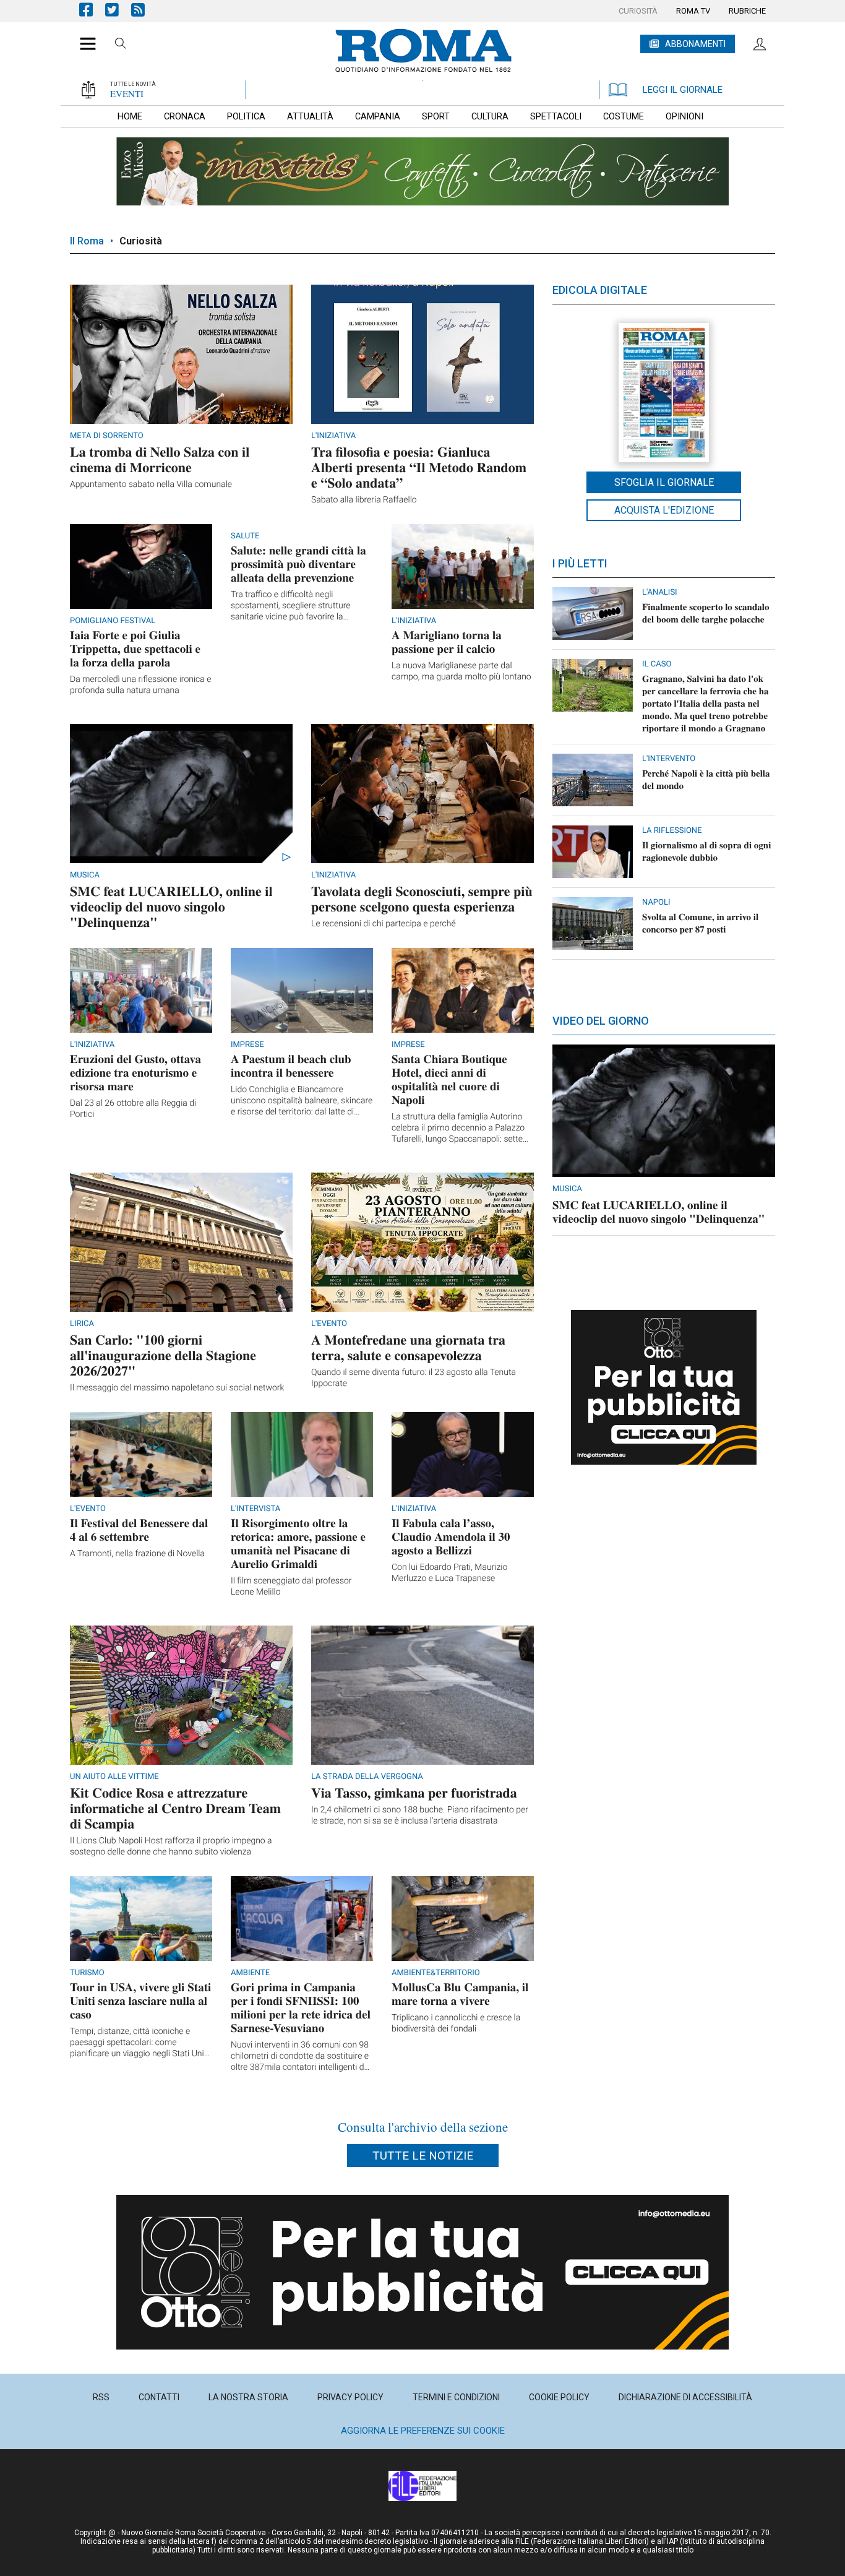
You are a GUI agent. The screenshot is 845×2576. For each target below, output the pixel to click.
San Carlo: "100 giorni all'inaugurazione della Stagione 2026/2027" (163, 1355)
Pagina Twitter (118, 10)
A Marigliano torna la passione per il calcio (447, 642)
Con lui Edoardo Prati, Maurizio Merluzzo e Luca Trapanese (449, 1573)
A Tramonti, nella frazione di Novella (137, 1554)
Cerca (121, 45)
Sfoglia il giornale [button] (664, 482)
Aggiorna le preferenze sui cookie (423, 2431)
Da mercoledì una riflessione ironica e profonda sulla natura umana (140, 685)
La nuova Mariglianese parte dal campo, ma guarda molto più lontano (461, 671)
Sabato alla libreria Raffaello (364, 500)
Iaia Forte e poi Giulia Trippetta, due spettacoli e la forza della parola (135, 649)
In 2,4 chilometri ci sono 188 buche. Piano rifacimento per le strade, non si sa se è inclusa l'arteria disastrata (420, 1816)
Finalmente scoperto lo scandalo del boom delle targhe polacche (706, 613)
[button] (83, 37)
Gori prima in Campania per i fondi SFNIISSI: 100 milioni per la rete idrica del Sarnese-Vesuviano (301, 2008)
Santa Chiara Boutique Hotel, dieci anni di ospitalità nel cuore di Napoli (449, 1079)
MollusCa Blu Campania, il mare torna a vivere (460, 1994)
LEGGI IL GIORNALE (683, 90)
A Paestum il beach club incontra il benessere (291, 1066)
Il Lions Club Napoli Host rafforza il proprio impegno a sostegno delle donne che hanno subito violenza (171, 1846)
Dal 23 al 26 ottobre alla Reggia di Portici (133, 1109)
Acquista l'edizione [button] (664, 510)
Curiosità (141, 241)
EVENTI (127, 93)
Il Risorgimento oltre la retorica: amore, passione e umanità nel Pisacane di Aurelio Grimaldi (298, 1544)
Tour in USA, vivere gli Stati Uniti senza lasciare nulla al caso (140, 2001)
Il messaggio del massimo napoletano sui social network (177, 1388)
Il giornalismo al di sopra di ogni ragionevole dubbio (706, 851)
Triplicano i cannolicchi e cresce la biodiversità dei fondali (456, 2023)
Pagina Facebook (92, 10)
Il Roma (87, 241)
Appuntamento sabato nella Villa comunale (151, 485)
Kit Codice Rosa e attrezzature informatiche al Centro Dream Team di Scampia (175, 1808)
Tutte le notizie (423, 2156)
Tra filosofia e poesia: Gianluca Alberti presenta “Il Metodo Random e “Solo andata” (419, 467)
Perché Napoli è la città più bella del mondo (706, 780)
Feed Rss (144, 10)
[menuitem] (638, 11)
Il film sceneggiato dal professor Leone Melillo (291, 1587)
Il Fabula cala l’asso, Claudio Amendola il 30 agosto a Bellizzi (451, 1537)
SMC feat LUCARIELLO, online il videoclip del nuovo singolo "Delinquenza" (171, 906)
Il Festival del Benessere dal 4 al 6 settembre (139, 1530)
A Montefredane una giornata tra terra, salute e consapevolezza (408, 1347)
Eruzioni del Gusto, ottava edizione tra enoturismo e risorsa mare (135, 1073)
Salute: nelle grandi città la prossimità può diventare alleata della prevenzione (298, 564)
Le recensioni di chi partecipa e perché (384, 924)
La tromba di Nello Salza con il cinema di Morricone (160, 459)
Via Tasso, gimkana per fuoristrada (414, 1792)
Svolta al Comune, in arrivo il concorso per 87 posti (700, 923)
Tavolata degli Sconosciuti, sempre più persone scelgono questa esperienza (422, 898)
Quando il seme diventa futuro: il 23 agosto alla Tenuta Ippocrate (414, 1378)
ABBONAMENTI (695, 44)
